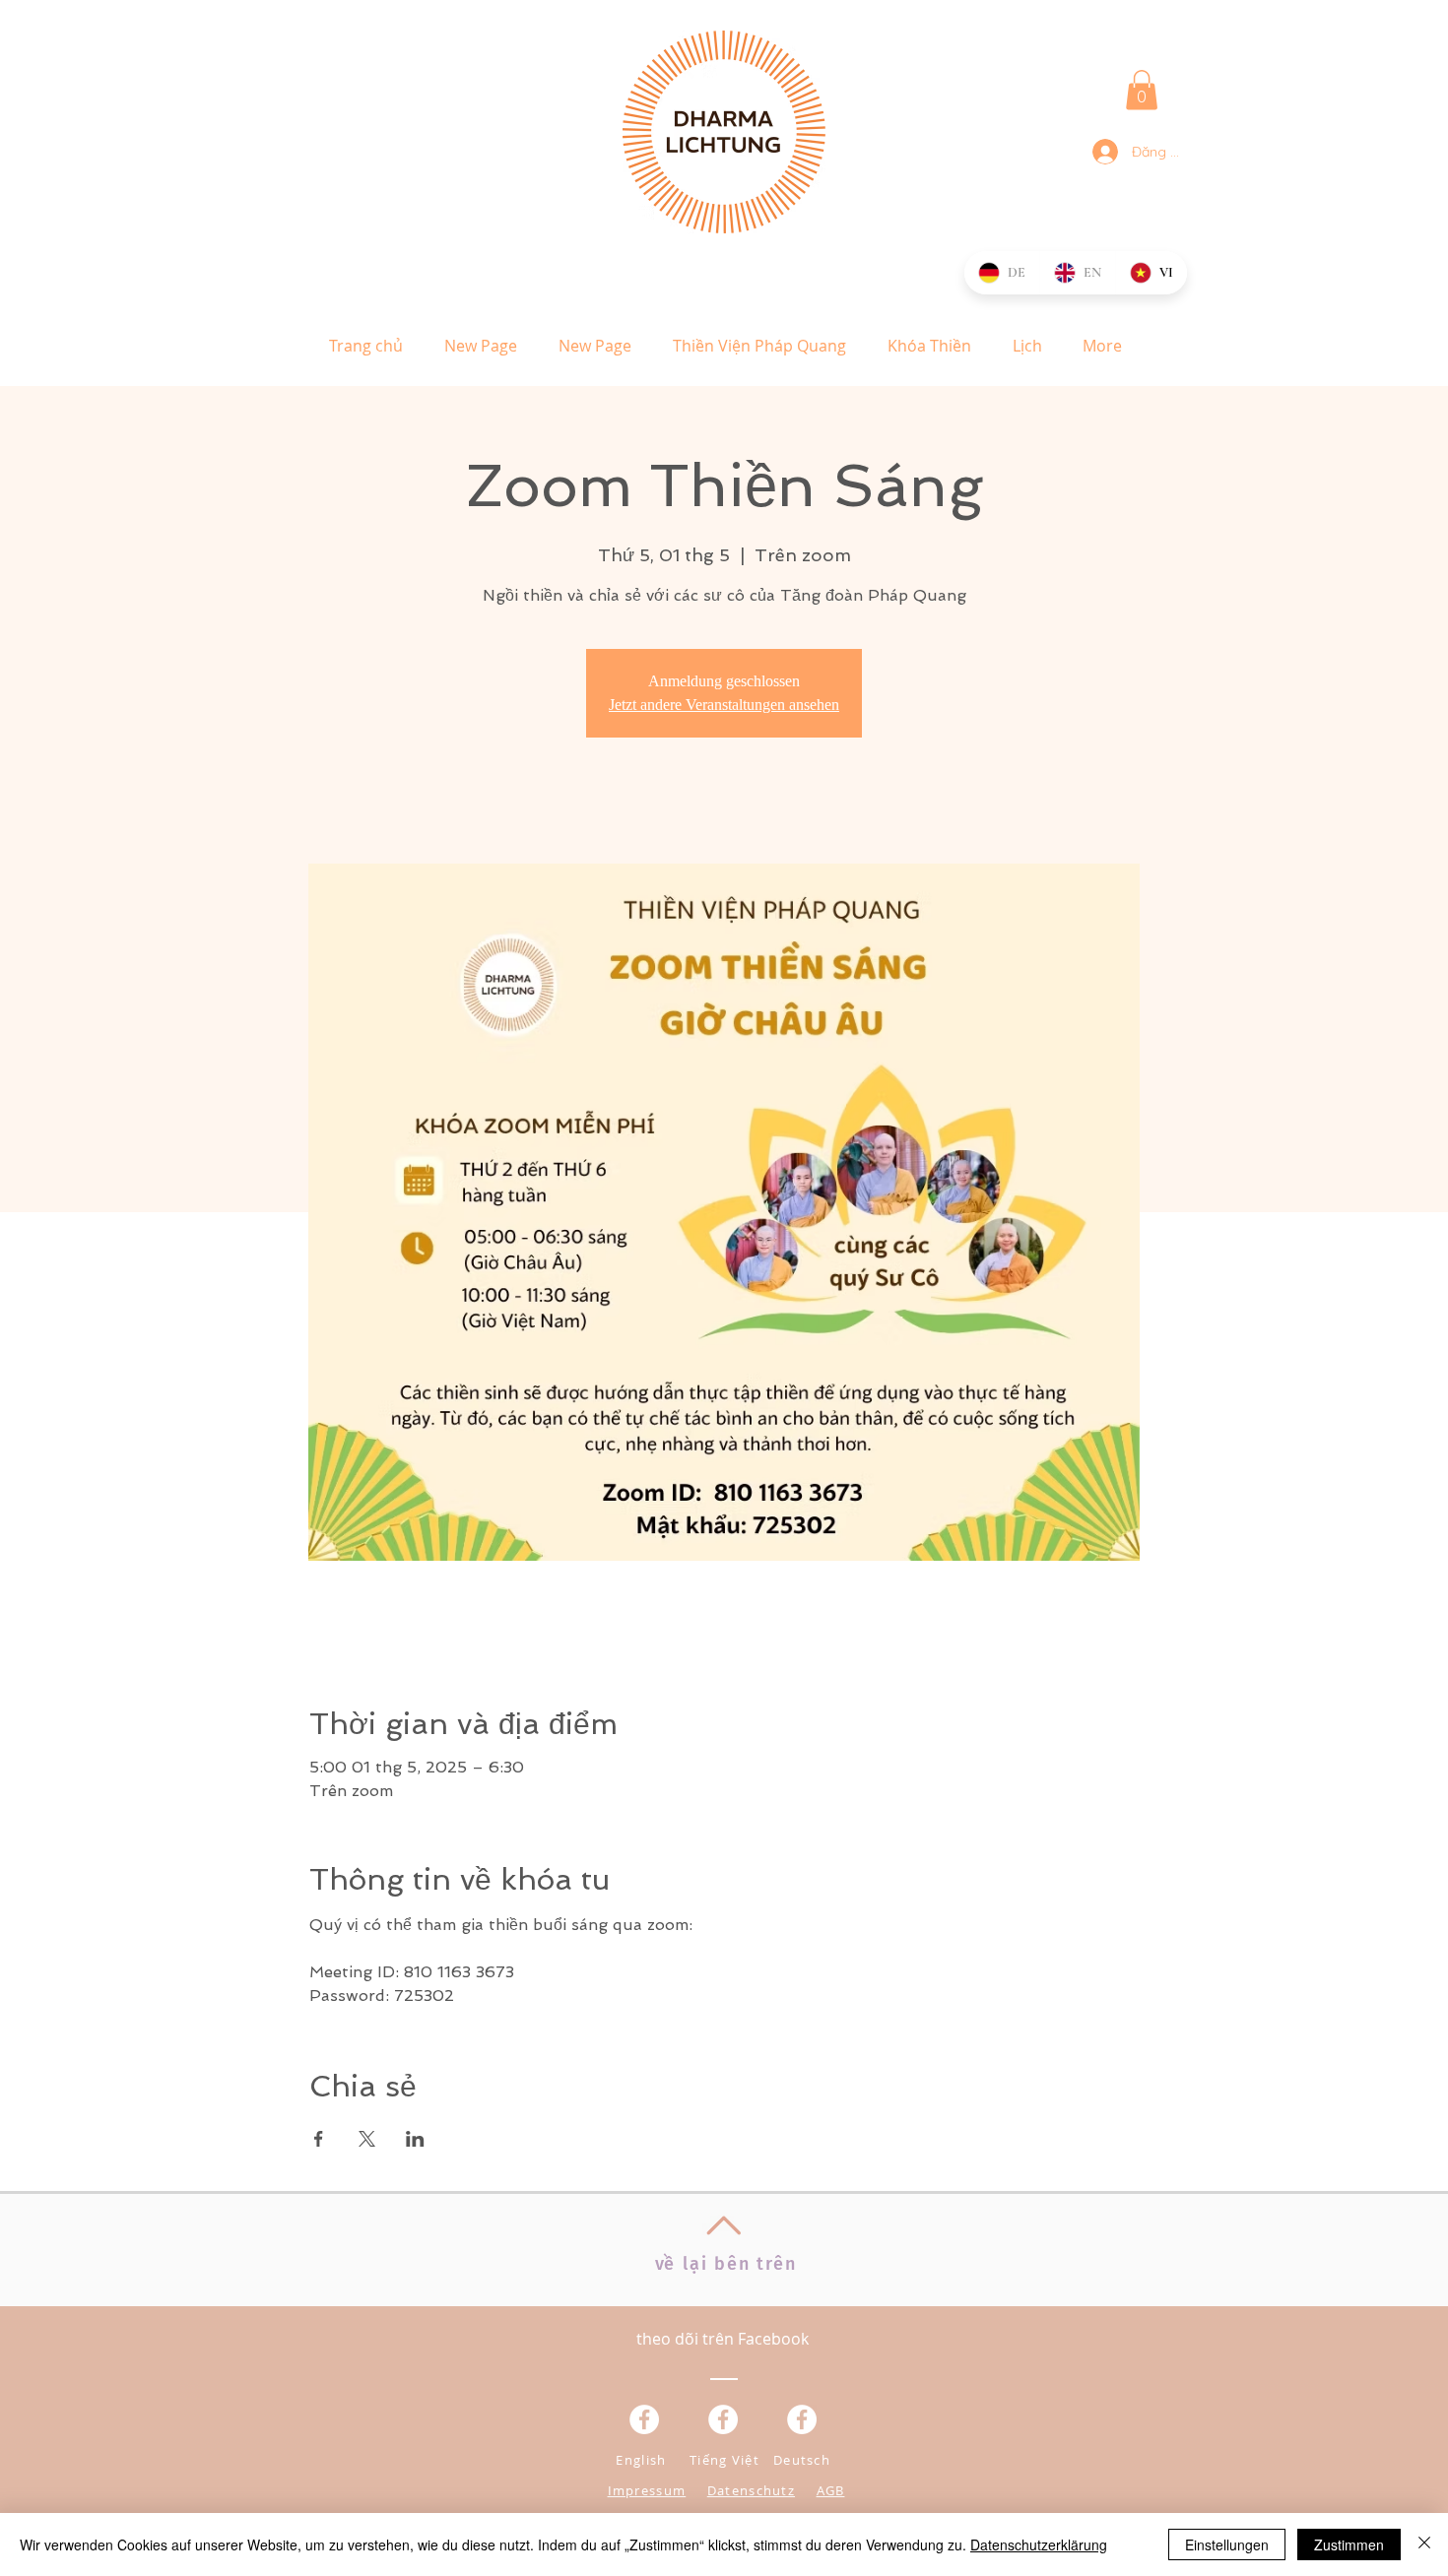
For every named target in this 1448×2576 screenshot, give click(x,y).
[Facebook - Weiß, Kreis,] (644, 2419)
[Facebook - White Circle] (802, 2419)
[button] (1142, 90)
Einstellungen (1227, 2544)
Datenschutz (751, 2490)
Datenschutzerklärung (1039, 2544)
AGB (831, 2490)
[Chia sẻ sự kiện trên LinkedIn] (415, 2139)
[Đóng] (1424, 2544)
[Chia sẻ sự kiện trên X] (367, 2139)
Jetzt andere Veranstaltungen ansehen (724, 705)
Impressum (647, 2490)
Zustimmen (1349, 2544)
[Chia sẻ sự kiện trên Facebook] (319, 2139)
